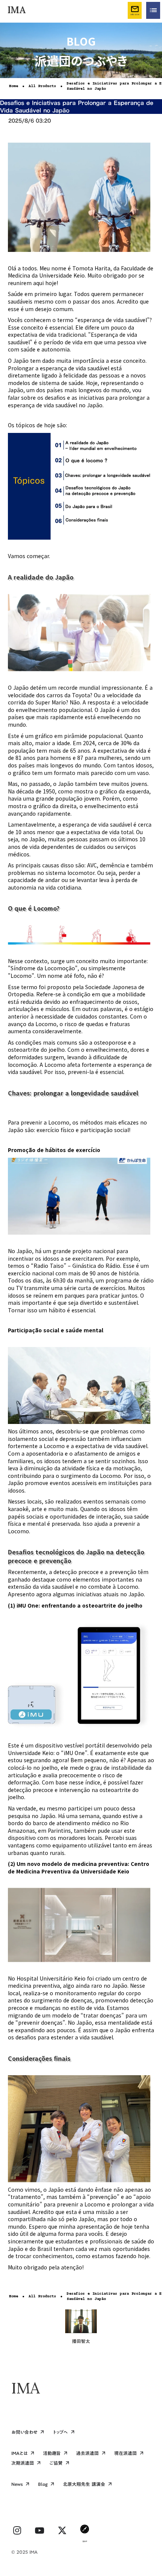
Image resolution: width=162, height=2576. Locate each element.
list (153, 10)
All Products (42, 86)
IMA (26, 2388)
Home (14, 86)
